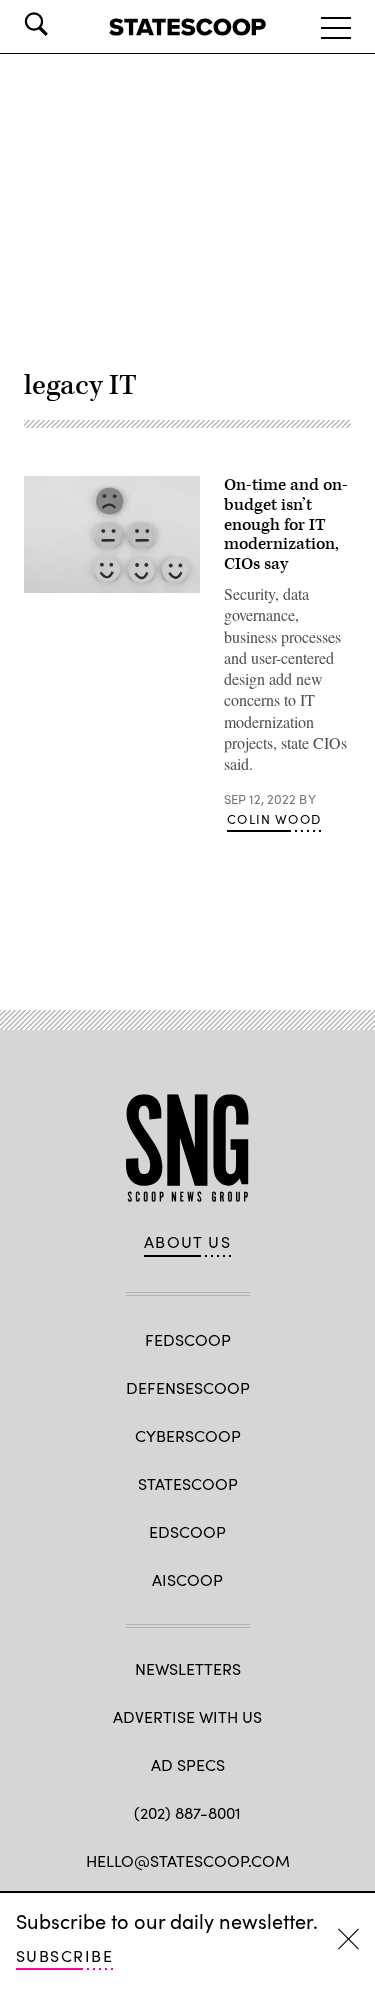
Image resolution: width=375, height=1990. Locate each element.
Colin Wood (274, 819)
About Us (188, 1242)
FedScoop (188, 1339)
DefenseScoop (188, 1387)
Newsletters (188, 1668)
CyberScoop (188, 1435)
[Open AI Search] (64, 24)
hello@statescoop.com (188, 1860)
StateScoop (188, 1483)
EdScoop (187, 1531)
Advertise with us (187, 1716)
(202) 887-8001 (187, 1812)
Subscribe (64, 1955)
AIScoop (187, 1579)
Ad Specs (188, 1764)
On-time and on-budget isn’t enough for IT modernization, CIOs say (286, 524)
